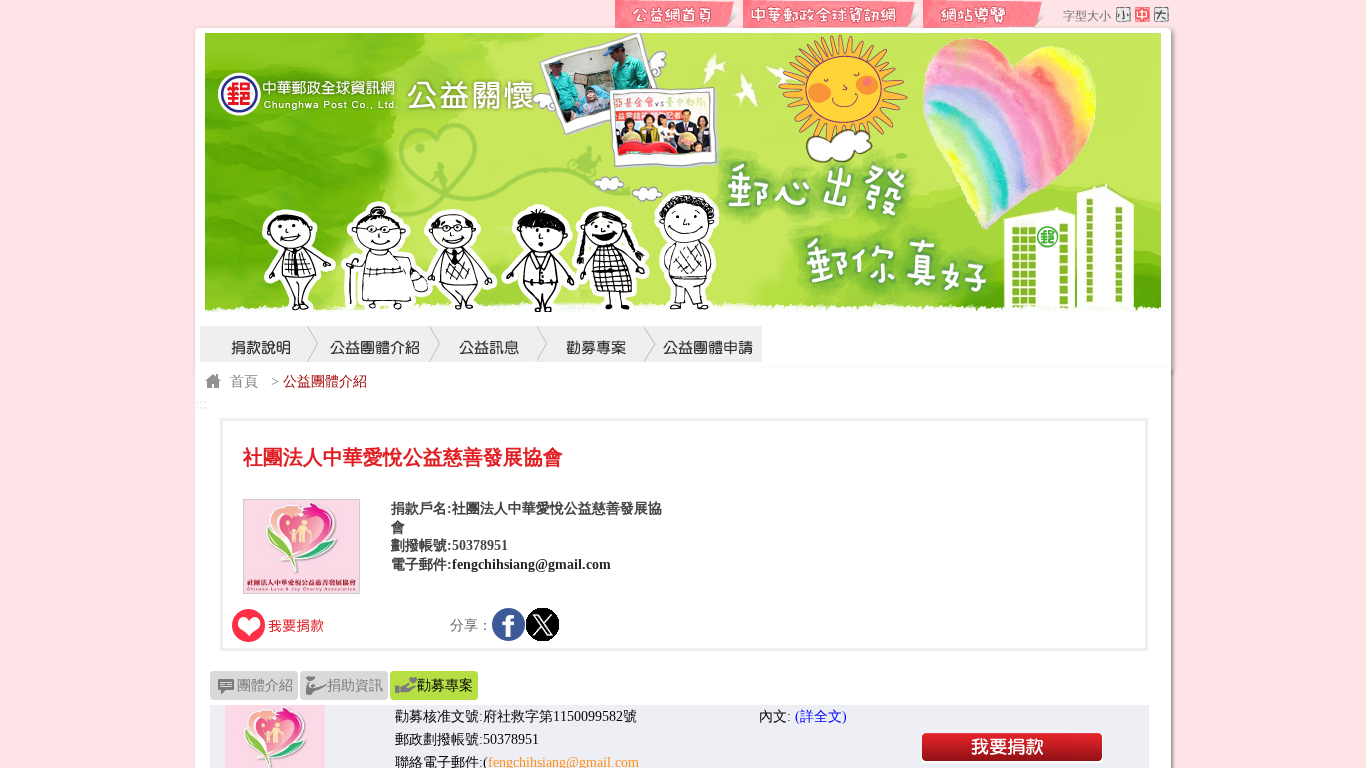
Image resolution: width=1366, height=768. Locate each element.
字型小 (1123, 14)
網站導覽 (986, 14)
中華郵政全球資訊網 (832, 14)
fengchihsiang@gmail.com (531, 564)
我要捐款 (279, 625)
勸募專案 (597, 306)
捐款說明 (260, 306)
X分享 (543, 625)
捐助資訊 (355, 685)
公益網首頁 (678, 14)
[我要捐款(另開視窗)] (1012, 758)
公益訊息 (490, 306)
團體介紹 (265, 685)
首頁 (244, 381)
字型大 (1161, 14)
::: (599, 14)
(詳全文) (821, 716)
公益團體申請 (703, 306)
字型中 (1142, 14)
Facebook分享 (509, 625)
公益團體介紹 (375, 306)
